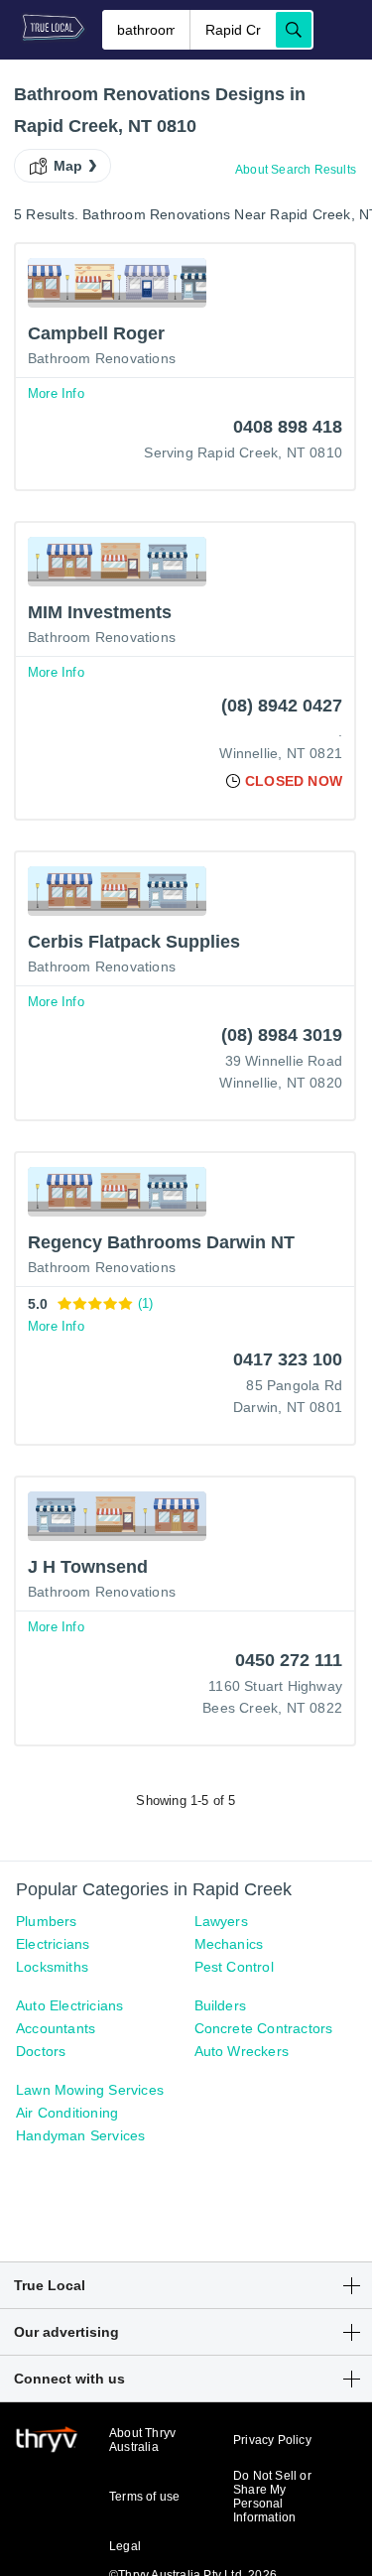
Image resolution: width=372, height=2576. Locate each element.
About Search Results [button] (296, 170)
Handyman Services (80, 2135)
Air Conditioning (67, 2113)
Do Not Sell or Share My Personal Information (272, 2497)
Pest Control (234, 1967)
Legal (125, 2546)
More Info (56, 393)
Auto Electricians (69, 2005)
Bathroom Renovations (102, 358)
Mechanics (229, 1944)
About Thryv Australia (142, 2440)
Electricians (53, 1944)
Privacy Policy (272, 2440)
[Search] (294, 30)
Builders (221, 2005)
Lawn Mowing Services (90, 2090)
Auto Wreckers (242, 2051)
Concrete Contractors (264, 2028)
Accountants (56, 2028)
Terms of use (144, 2497)
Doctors (41, 2051)
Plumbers (47, 1921)
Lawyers (221, 1921)
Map (68, 166)
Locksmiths (52, 1967)
